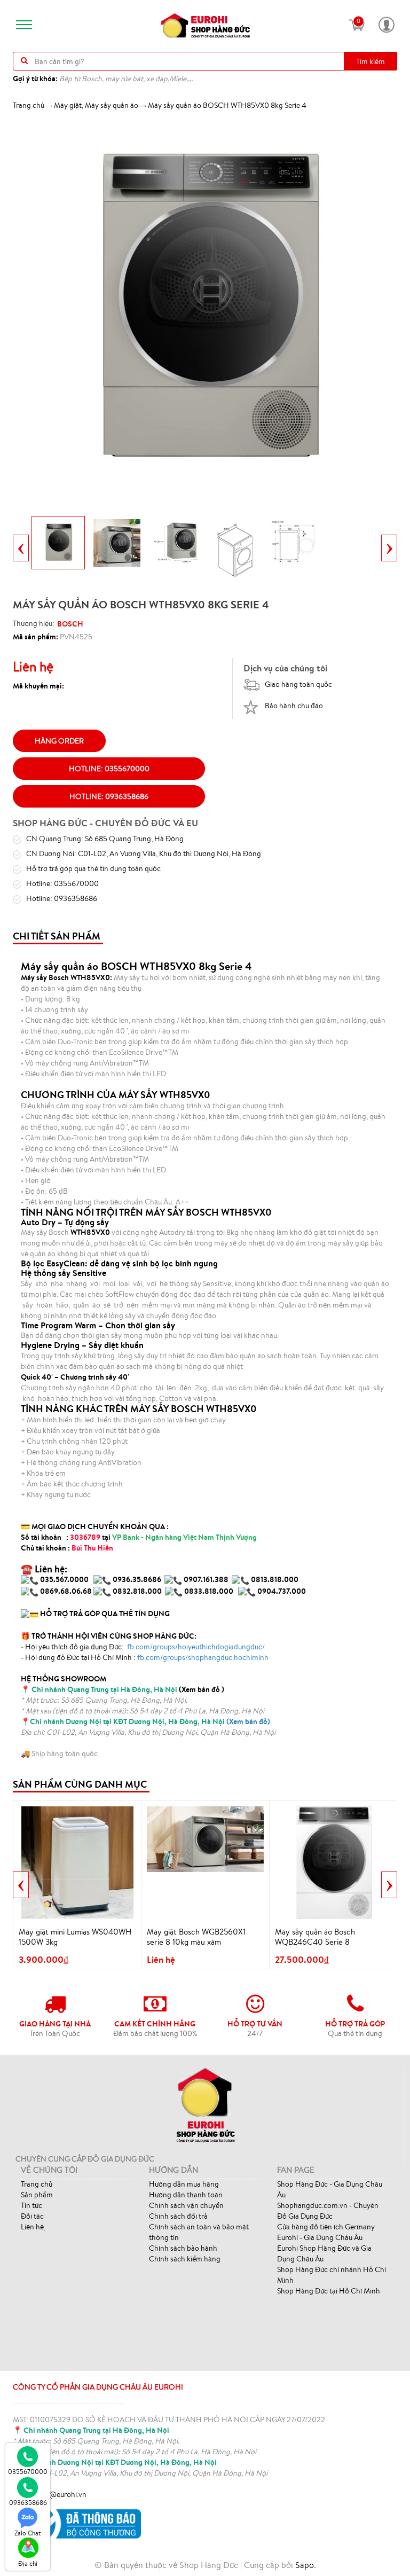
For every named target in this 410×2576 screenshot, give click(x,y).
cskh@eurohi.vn (60, 2494)
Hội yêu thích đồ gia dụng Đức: (144, 1647)
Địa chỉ (28, 2563)
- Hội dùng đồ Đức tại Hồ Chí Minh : (145, 1657)
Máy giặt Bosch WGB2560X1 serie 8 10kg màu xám (196, 1937)
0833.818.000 (209, 1591)
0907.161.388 (207, 1579)
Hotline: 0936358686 (109, 796)
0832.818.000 (137, 1591)
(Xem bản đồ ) (128, 1689)
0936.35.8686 (137, 1579)
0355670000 (28, 2472)
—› (100, 105)
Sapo (305, 2565)
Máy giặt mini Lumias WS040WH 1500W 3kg (75, 1937)
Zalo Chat (28, 2533)
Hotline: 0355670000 (109, 769)
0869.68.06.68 (66, 1591)
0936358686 (28, 2503)
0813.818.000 (275, 1579)
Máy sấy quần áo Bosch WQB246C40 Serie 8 (315, 1937)
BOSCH (70, 624)
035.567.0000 (64, 1579)
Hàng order (59, 741)
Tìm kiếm (370, 61)
